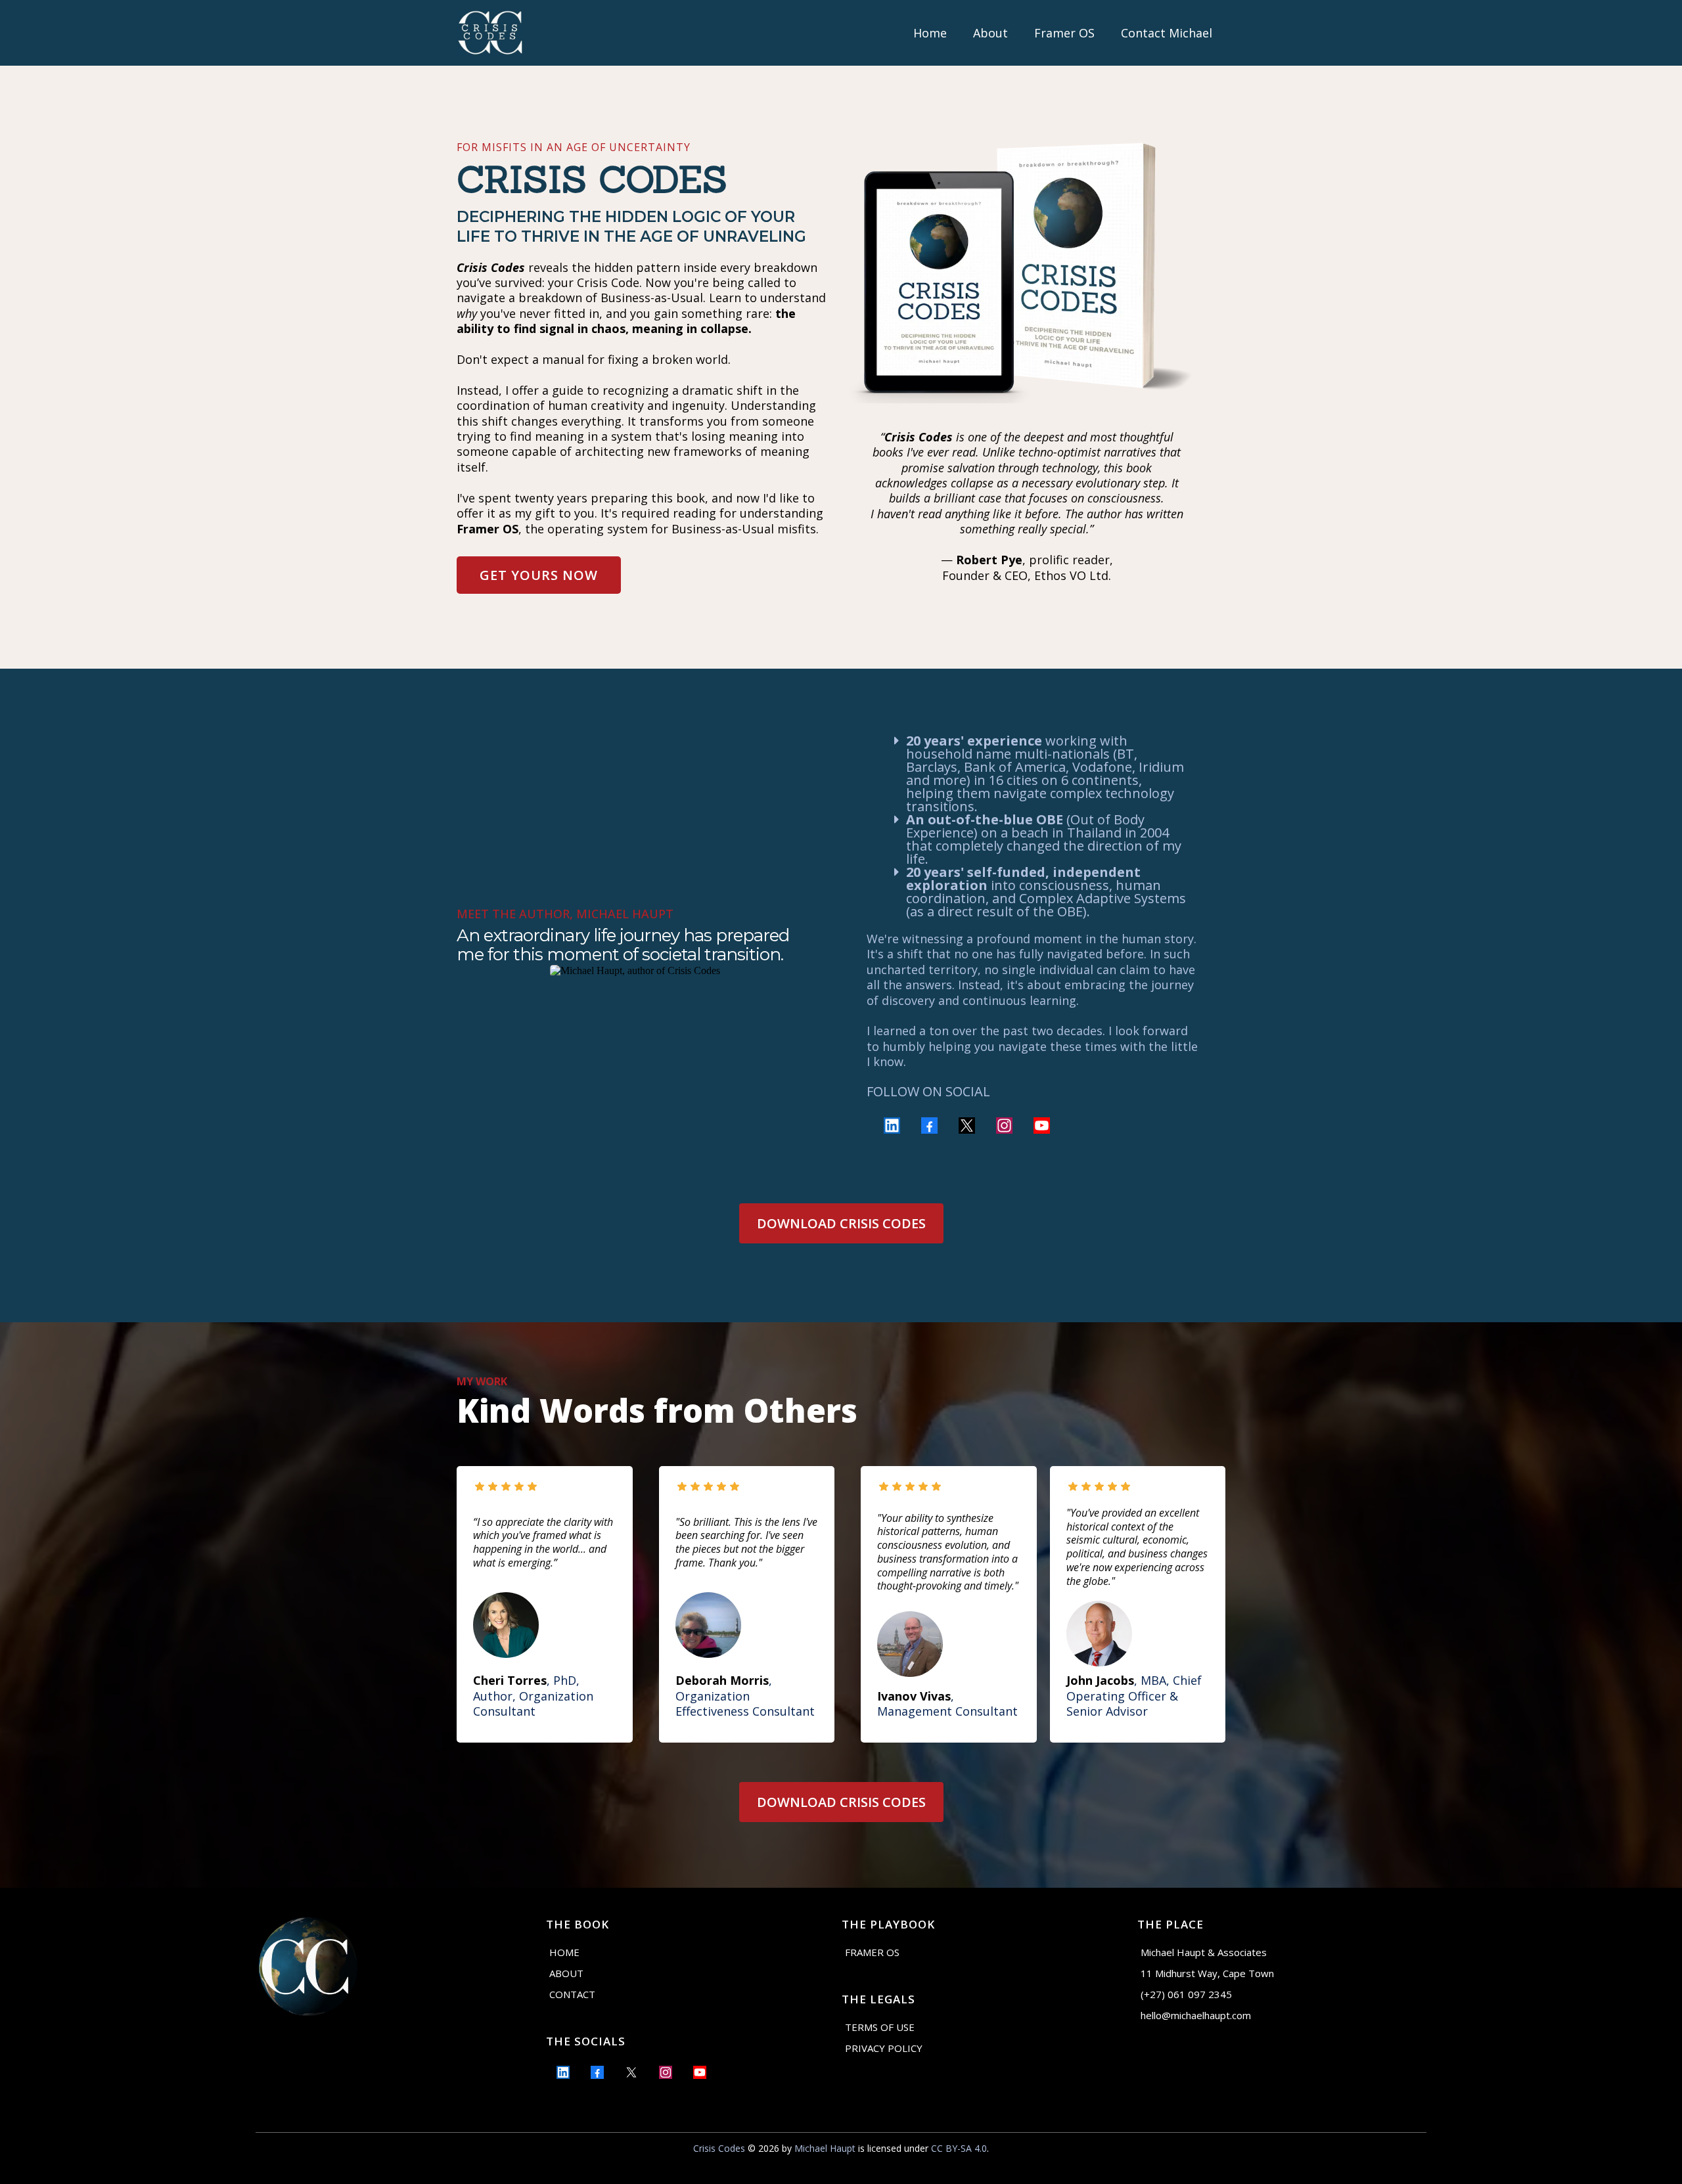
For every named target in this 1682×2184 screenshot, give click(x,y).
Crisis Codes (719, 2148)
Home (930, 33)
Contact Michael (1167, 33)
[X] (967, 1125)
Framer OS (1064, 33)
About (990, 33)
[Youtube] (1042, 1125)
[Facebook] (929, 1125)
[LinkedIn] (892, 1125)
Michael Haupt (825, 2148)
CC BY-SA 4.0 (959, 2148)
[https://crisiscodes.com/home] (489, 33)
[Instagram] (1004, 1125)
